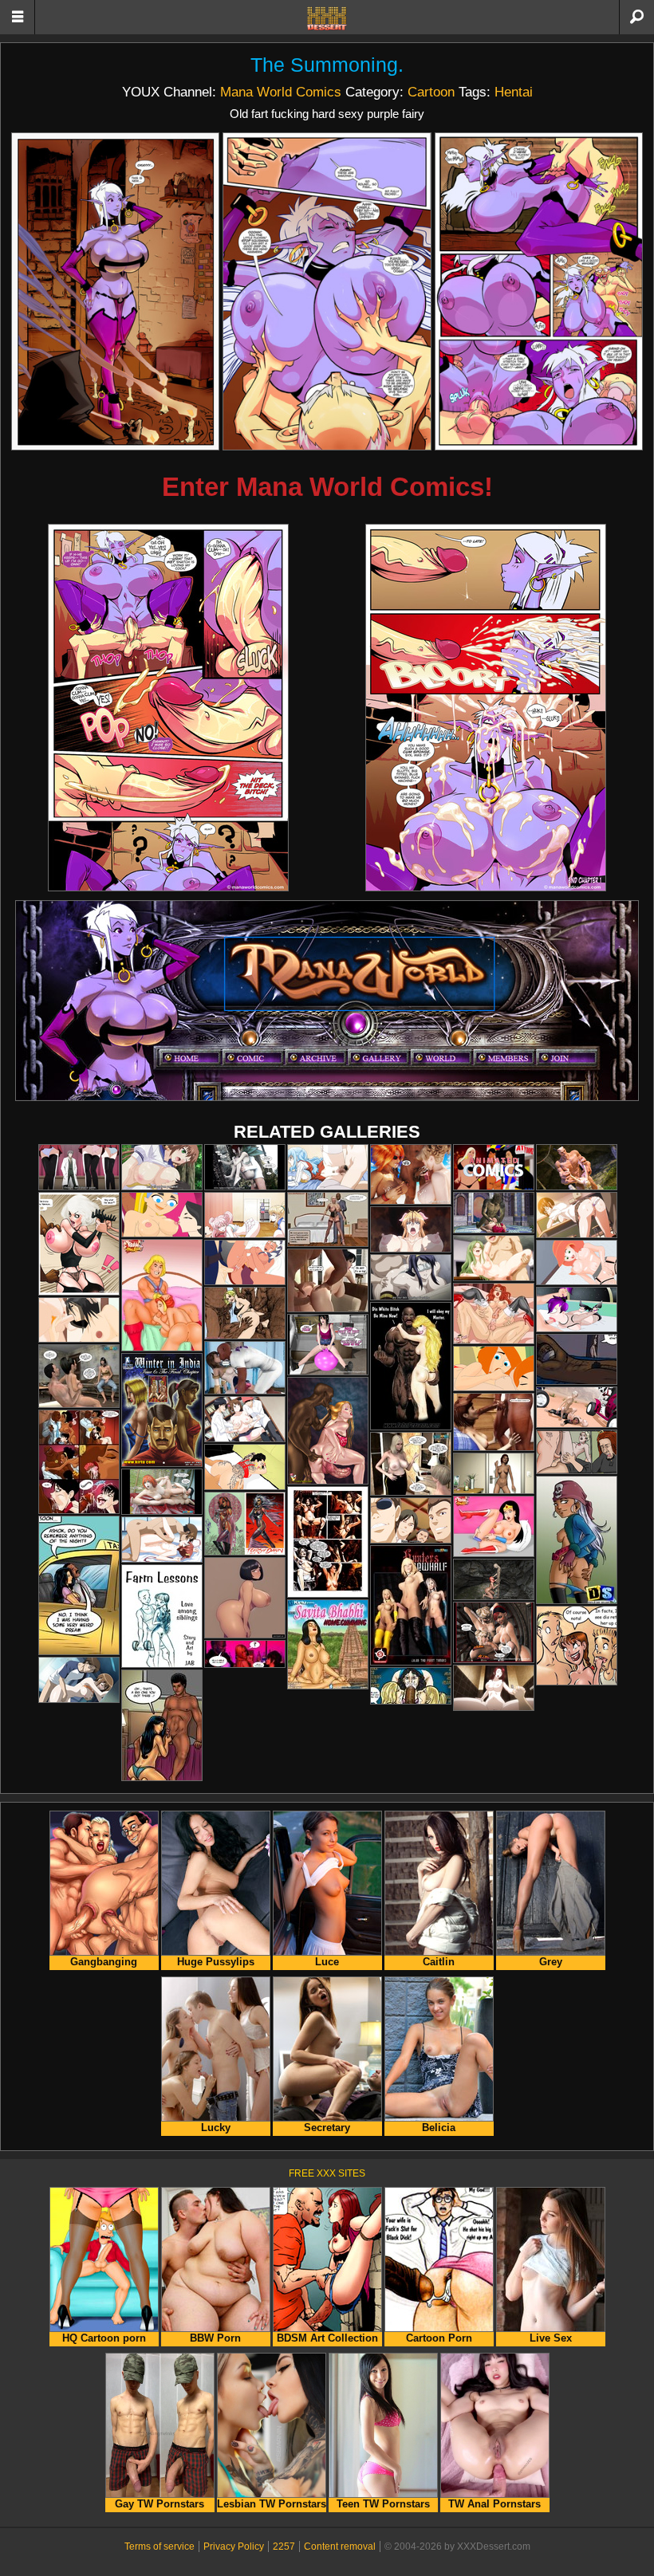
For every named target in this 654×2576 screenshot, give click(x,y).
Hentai (514, 92)
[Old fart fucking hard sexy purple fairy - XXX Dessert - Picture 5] (486, 708)
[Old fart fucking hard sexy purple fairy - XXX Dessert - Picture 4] (168, 708)
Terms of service (160, 2547)
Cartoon (431, 92)
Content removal (340, 2547)
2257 (284, 2547)
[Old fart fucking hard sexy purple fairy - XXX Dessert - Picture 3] (539, 291)
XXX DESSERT (327, 18)
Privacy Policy (234, 2547)
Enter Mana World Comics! (327, 487)
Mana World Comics (281, 92)
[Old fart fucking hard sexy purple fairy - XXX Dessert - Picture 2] (327, 291)
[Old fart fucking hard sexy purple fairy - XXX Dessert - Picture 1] (115, 291)
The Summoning (324, 65)
